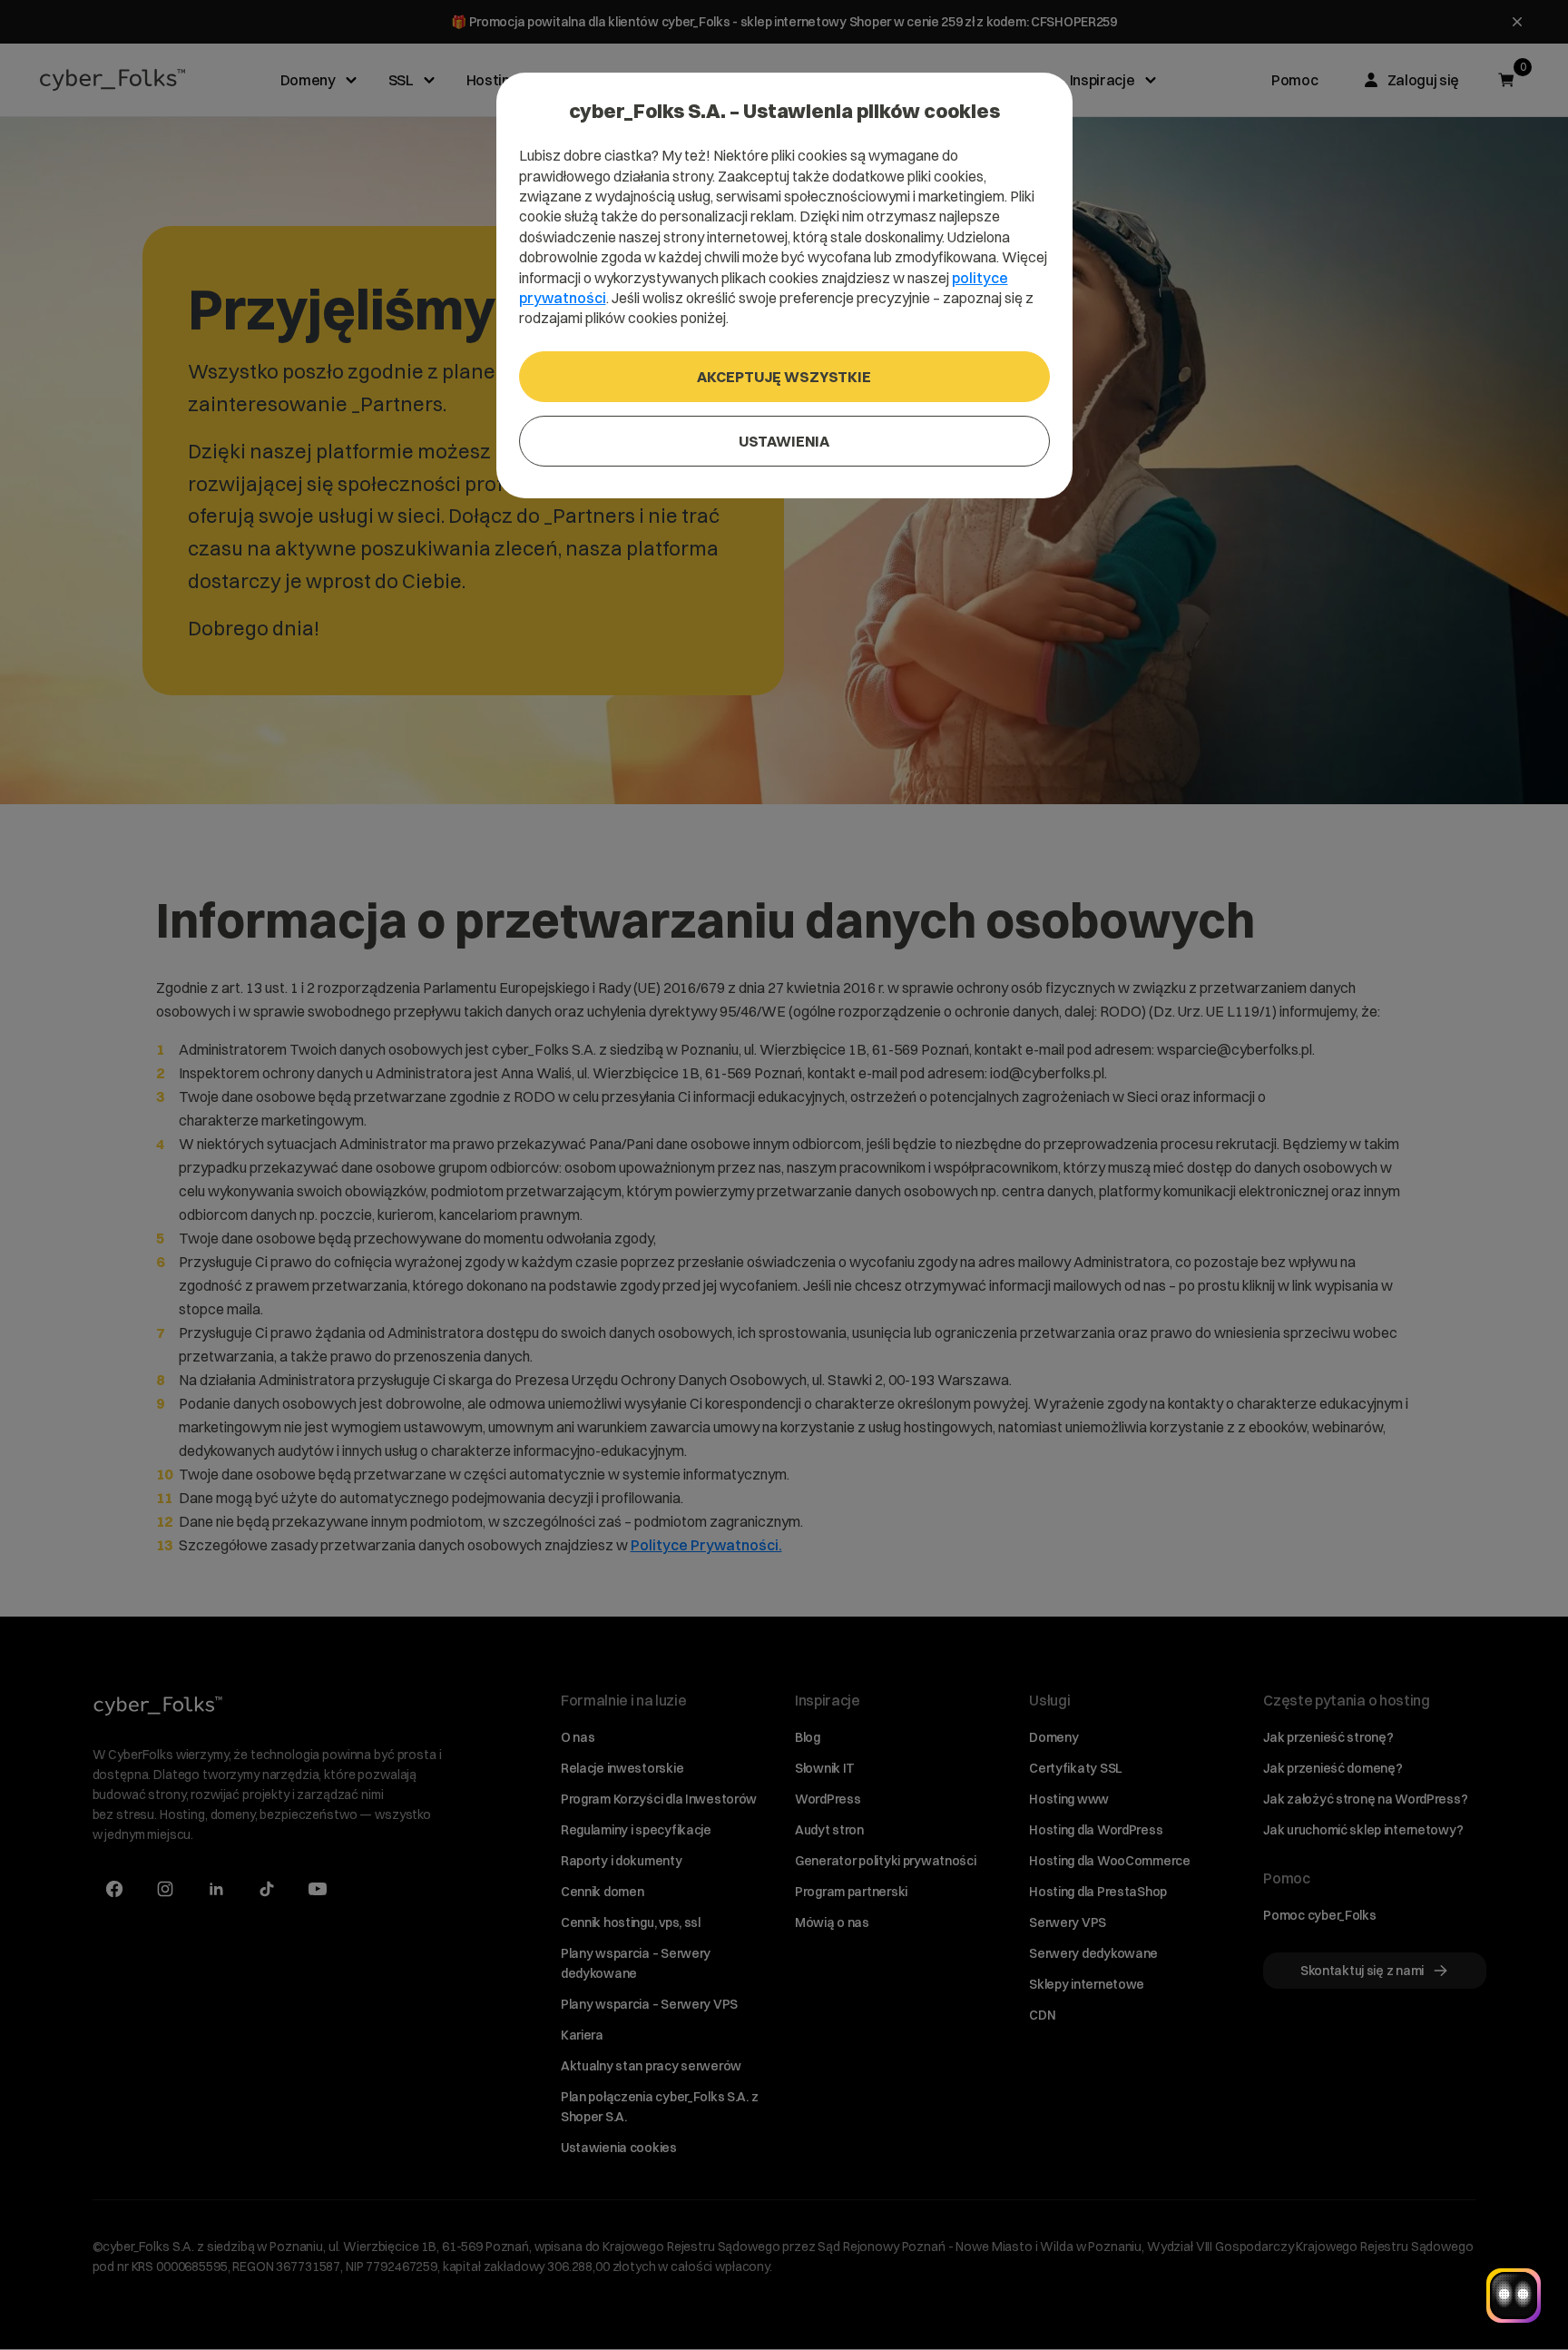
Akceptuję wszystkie (784, 377)
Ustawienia (784, 441)
